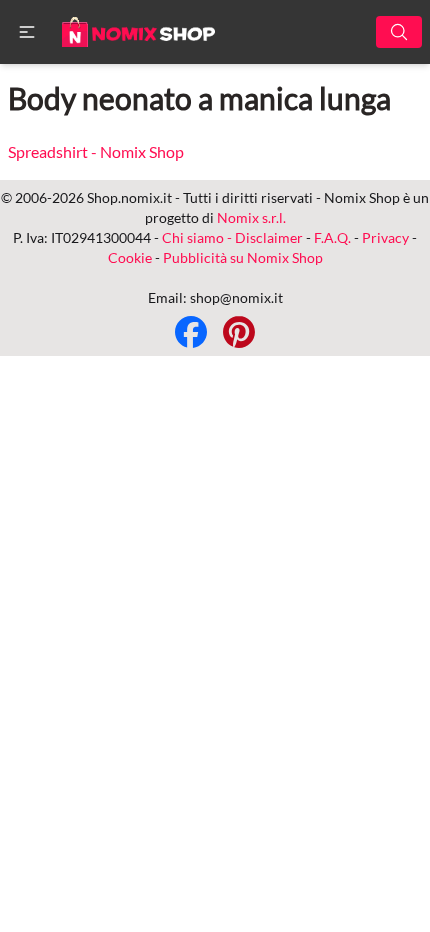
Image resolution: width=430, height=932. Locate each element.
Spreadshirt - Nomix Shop (96, 151)
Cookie (130, 257)
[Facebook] (191, 332)
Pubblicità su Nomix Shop (243, 257)
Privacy (385, 237)
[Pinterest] (239, 332)
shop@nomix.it (236, 297)
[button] (27, 32)
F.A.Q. (332, 237)
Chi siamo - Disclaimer (232, 237)
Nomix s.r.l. (251, 217)
